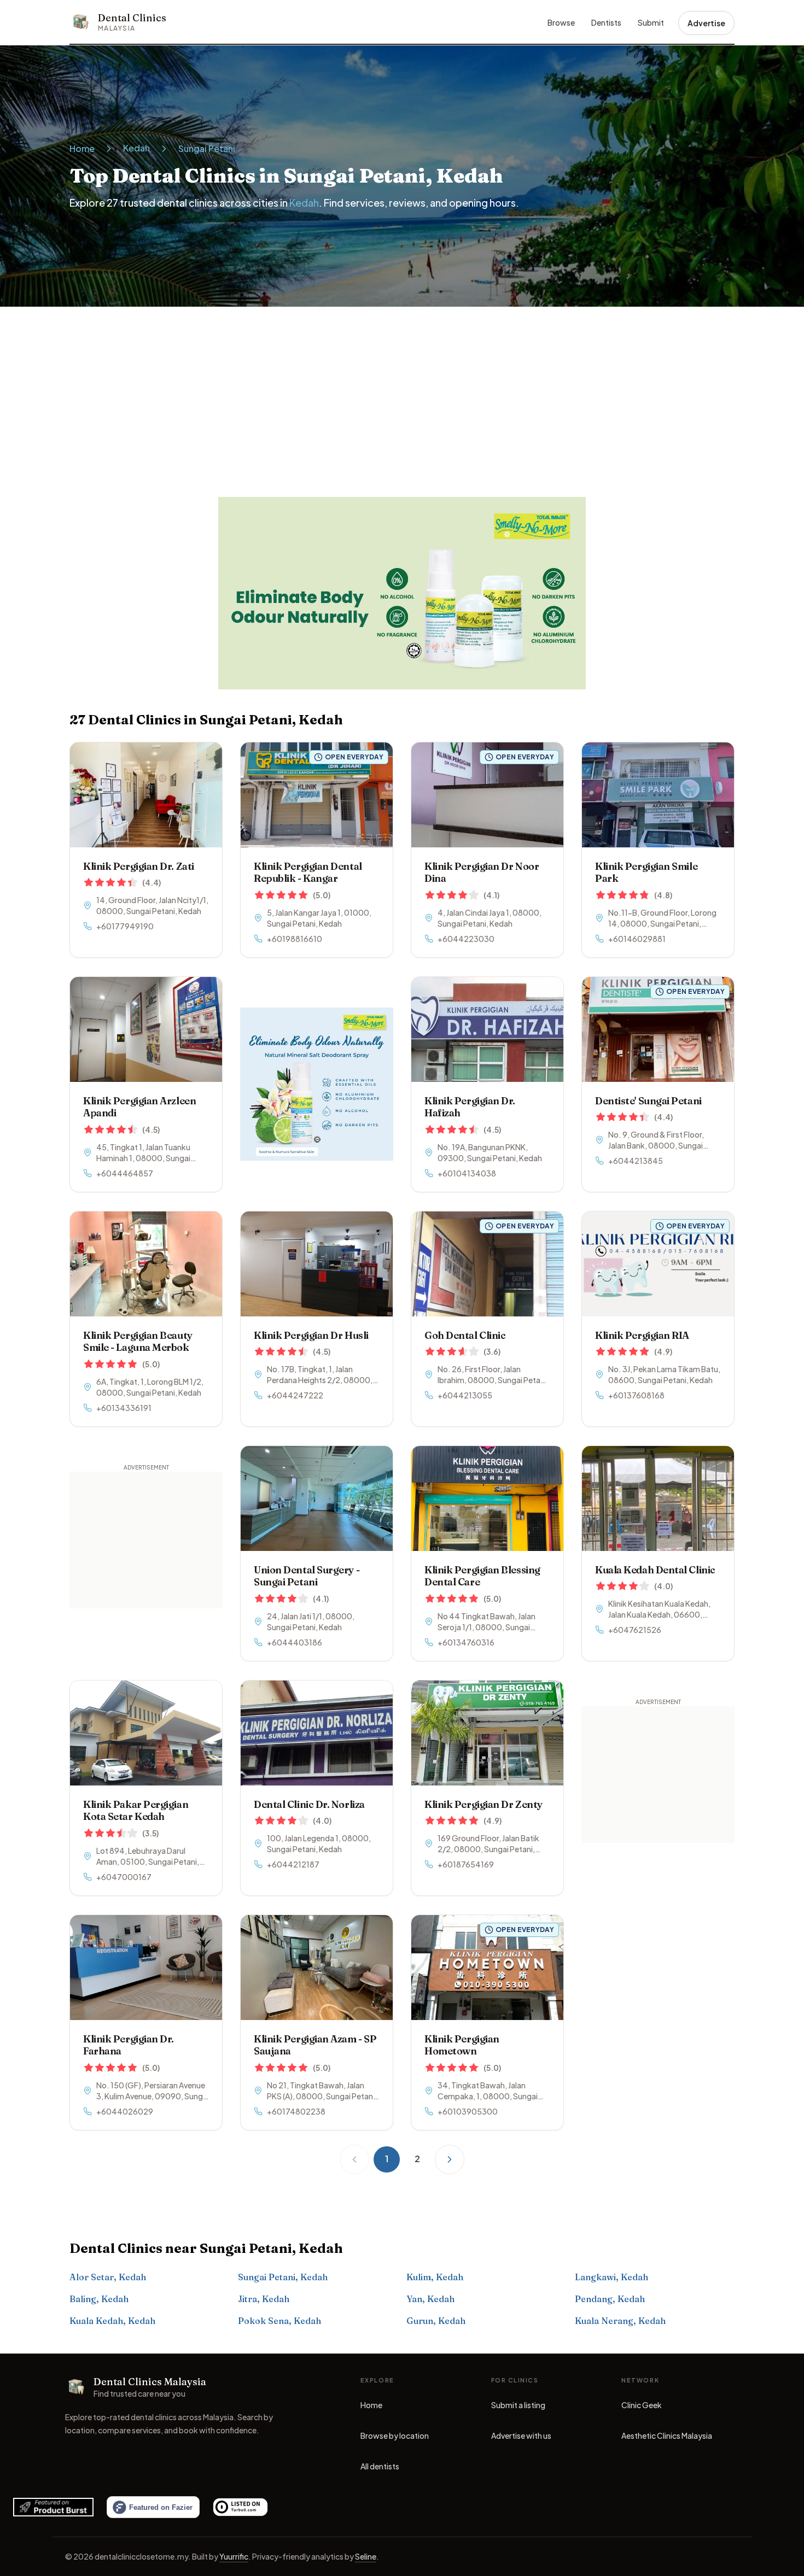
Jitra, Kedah (264, 2299)
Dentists (606, 22)
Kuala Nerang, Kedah (620, 2321)
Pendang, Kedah (610, 2299)
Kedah (136, 148)
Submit (651, 22)
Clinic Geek (642, 2408)
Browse (561, 22)
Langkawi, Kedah (611, 2277)
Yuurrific (234, 2556)
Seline (366, 2556)
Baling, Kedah (99, 2299)
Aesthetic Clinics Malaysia (667, 2438)
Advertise (706, 23)
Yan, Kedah (430, 2299)
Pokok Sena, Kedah (279, 2321)
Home (82, 148)
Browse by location (395, 2436)
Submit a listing (518, 2405)
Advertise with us (521, 2436)
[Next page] (450, 2159)
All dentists (380, 2466)
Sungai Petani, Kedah (283, 2277)
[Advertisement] (402, 389)
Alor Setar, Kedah (108, 2277)
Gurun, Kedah (436, 2321)
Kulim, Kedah (435, 2277)
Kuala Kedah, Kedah (112, 2321)
